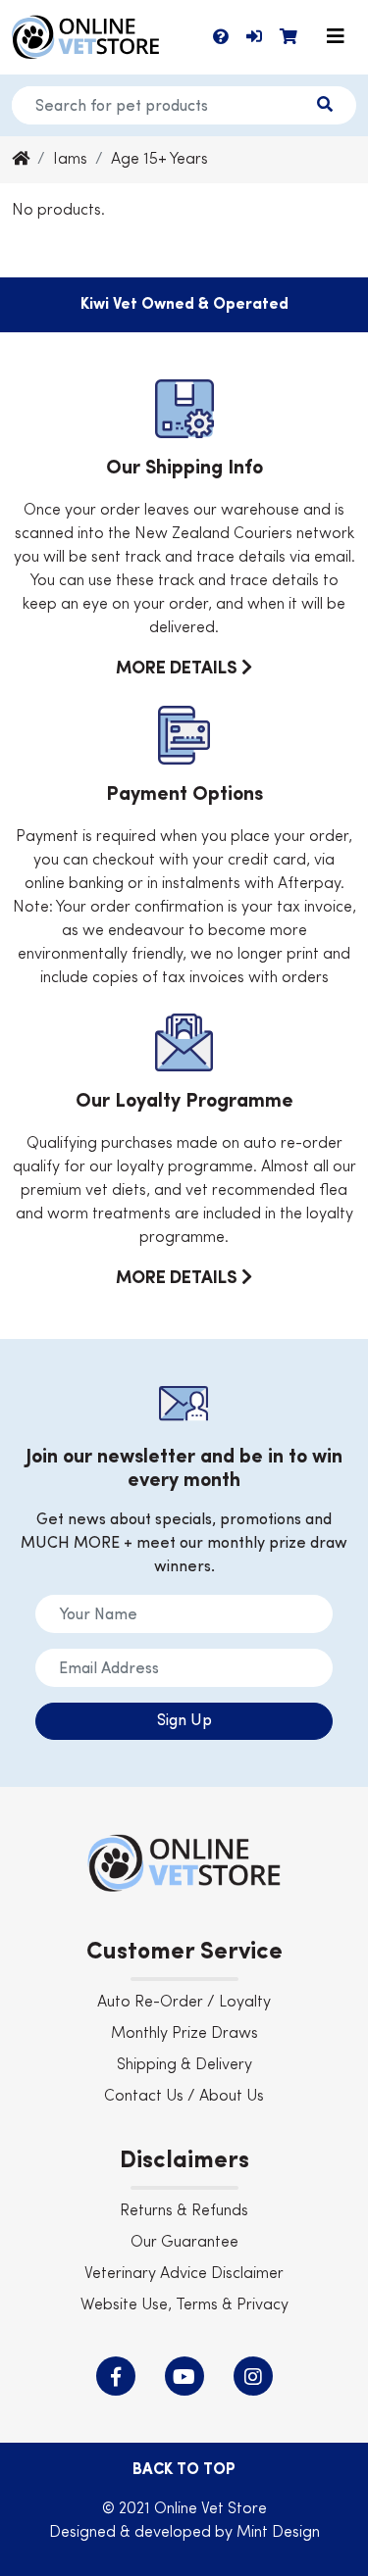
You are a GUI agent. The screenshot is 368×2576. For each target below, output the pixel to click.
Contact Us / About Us (184, 2097)
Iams (70, 160)
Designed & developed (132, 2533)
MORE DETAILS (179, 669)
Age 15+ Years (159, 160)
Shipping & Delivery (184, 2065)
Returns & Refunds (184, 2211)
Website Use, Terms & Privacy (184, 2305)
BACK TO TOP (184, 2470)
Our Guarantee (184, 2243)
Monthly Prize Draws (184, 2034)
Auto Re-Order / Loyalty (184, 2003)
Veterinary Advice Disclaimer (184, 2274)
